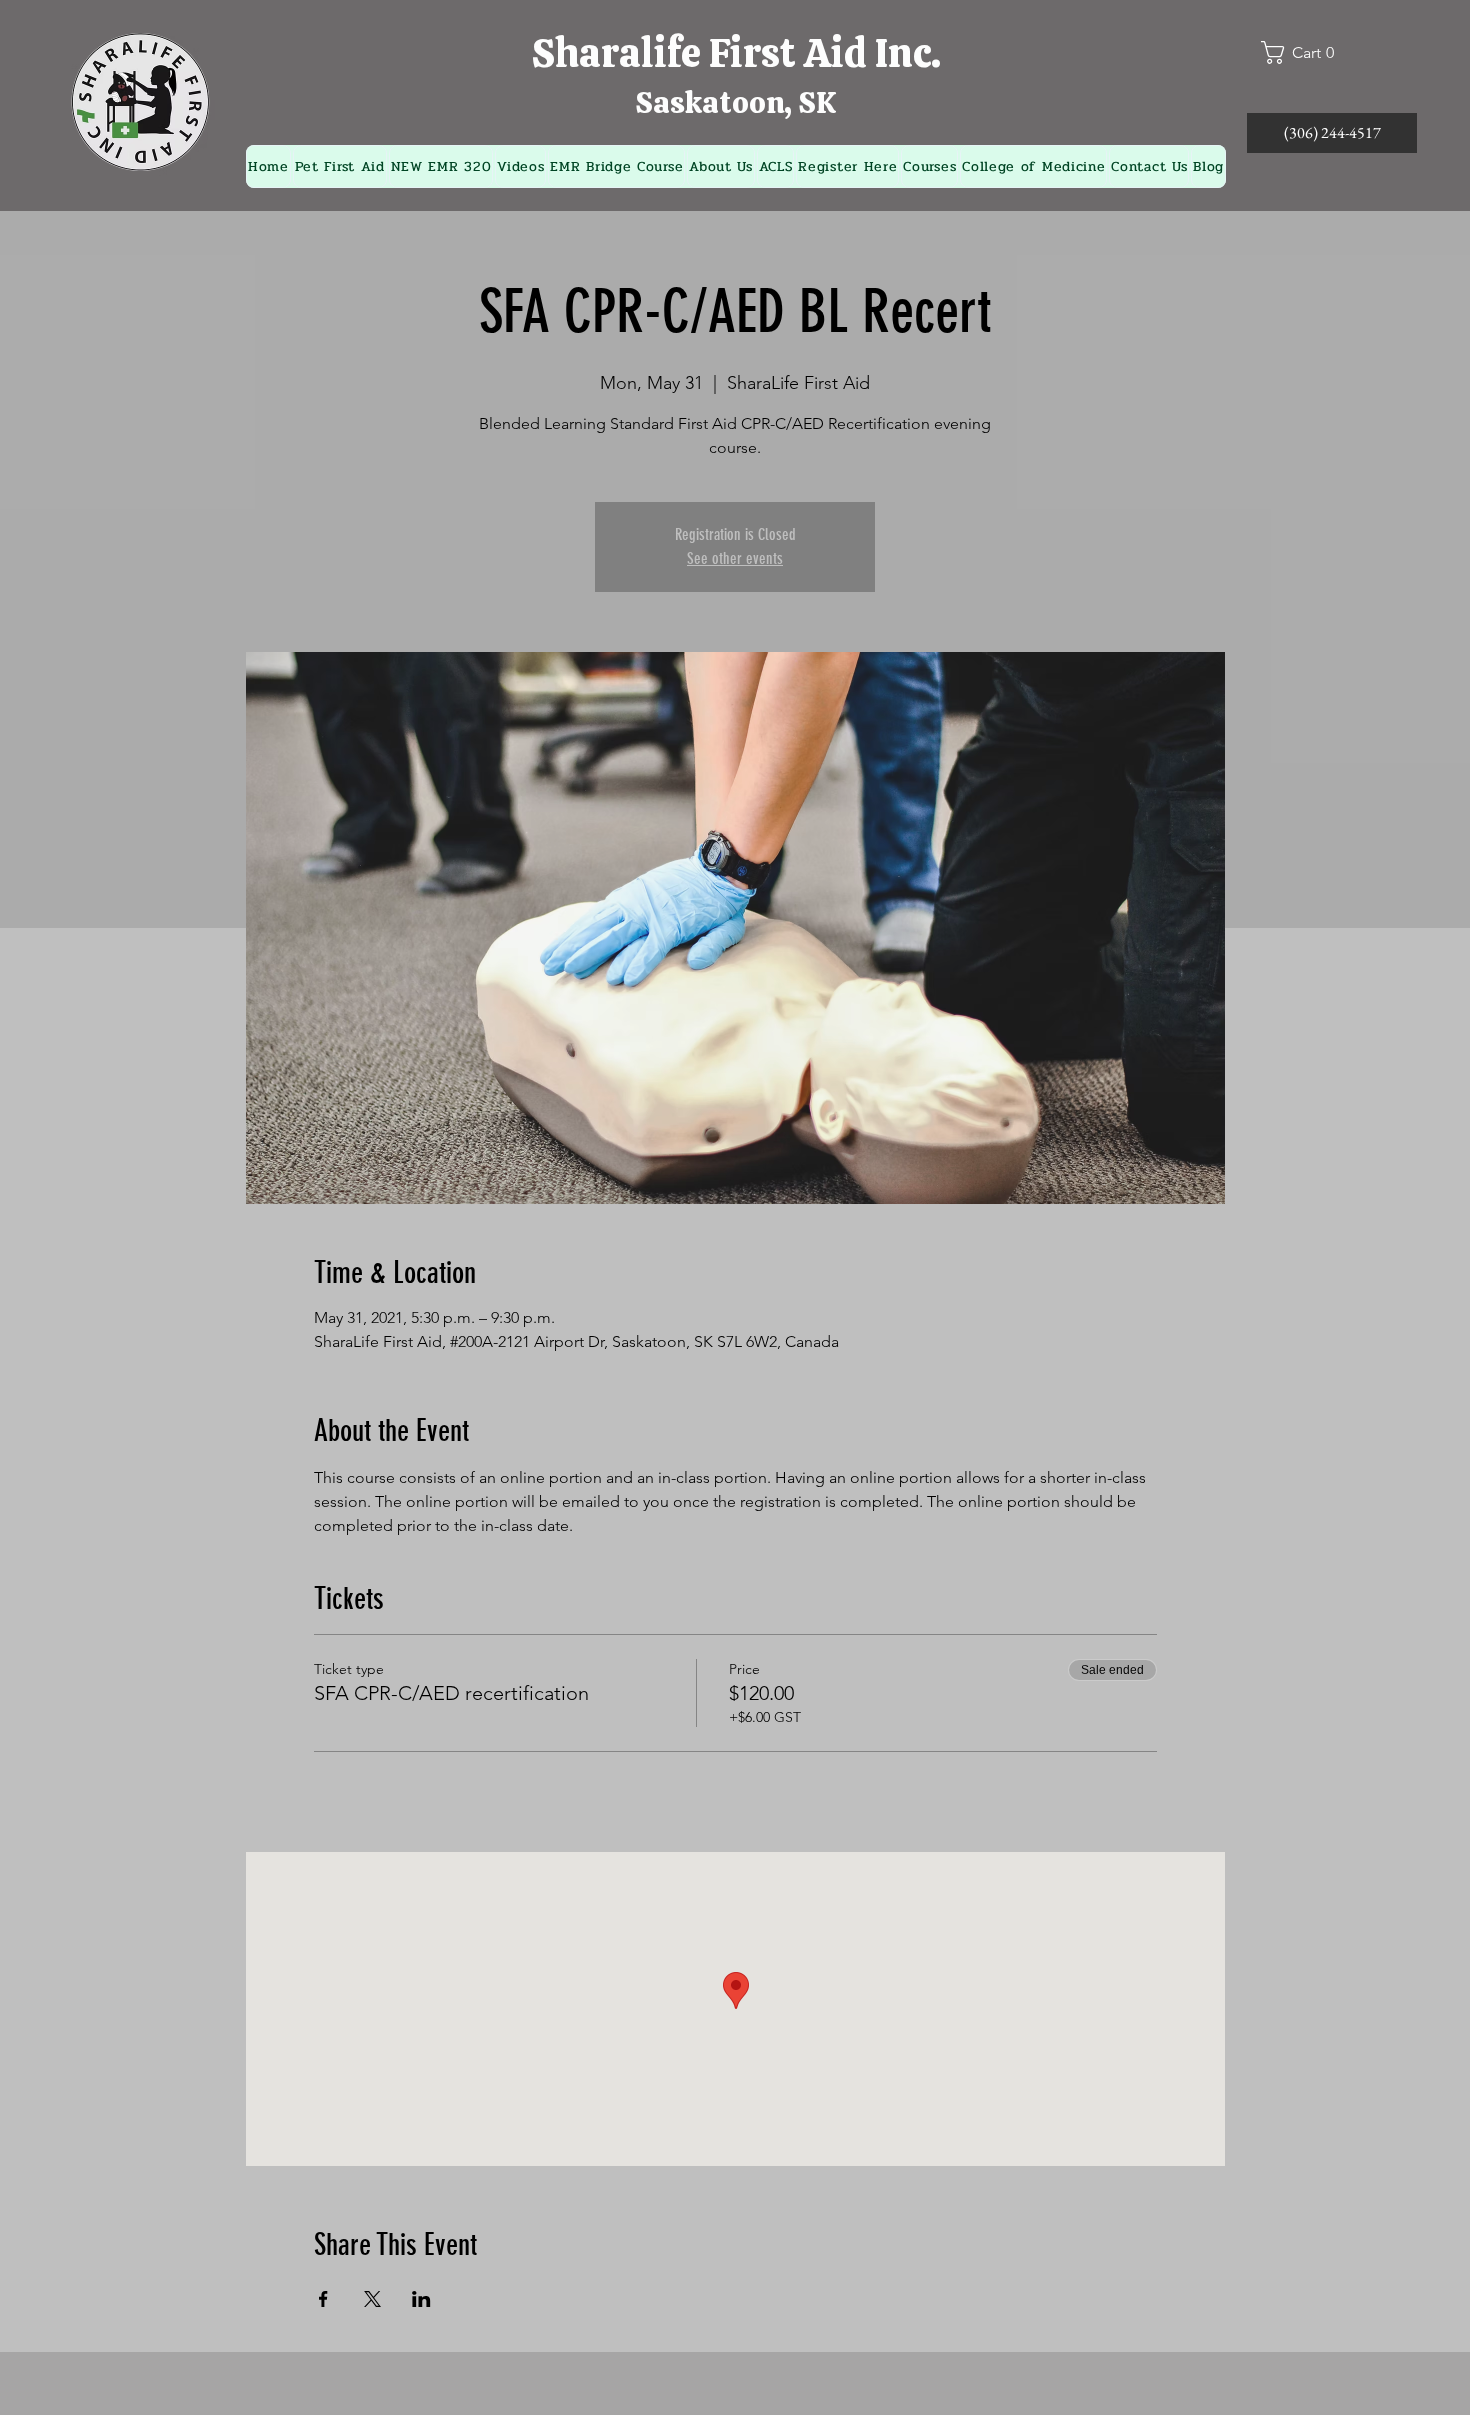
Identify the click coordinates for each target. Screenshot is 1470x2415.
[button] (1306, 52)
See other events (735, 558)
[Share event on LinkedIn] (421, 2299)
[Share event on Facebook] (323, 2299)
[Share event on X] (372, 2299)
